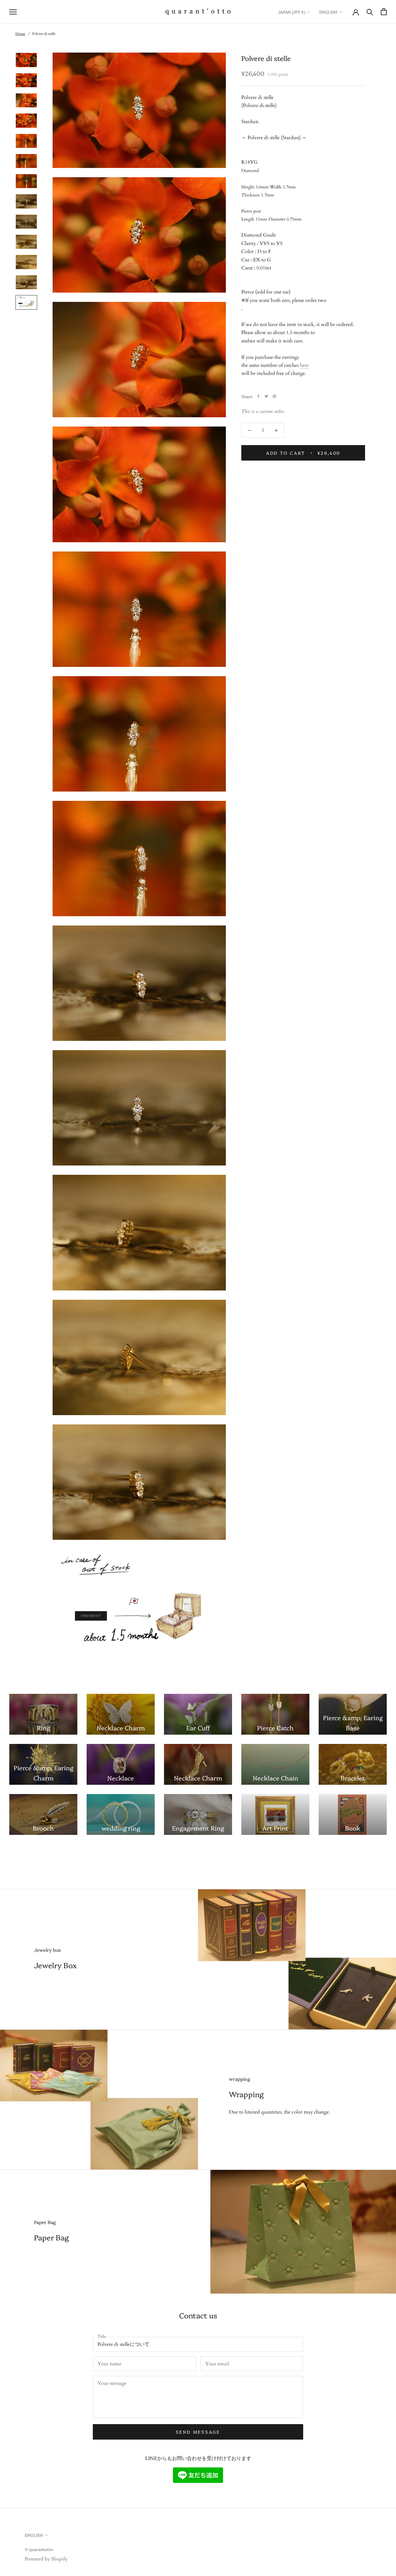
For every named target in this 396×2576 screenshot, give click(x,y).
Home (20, 34)
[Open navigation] (13, 12)
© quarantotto (39, 2549)
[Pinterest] (274, 396)
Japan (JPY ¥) (291, 12)
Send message (198, 2432)
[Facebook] (258, 396)
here (304, 365)
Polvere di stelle (44, 34)
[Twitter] (266, 396)
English (328, 12)
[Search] (370, 12)
